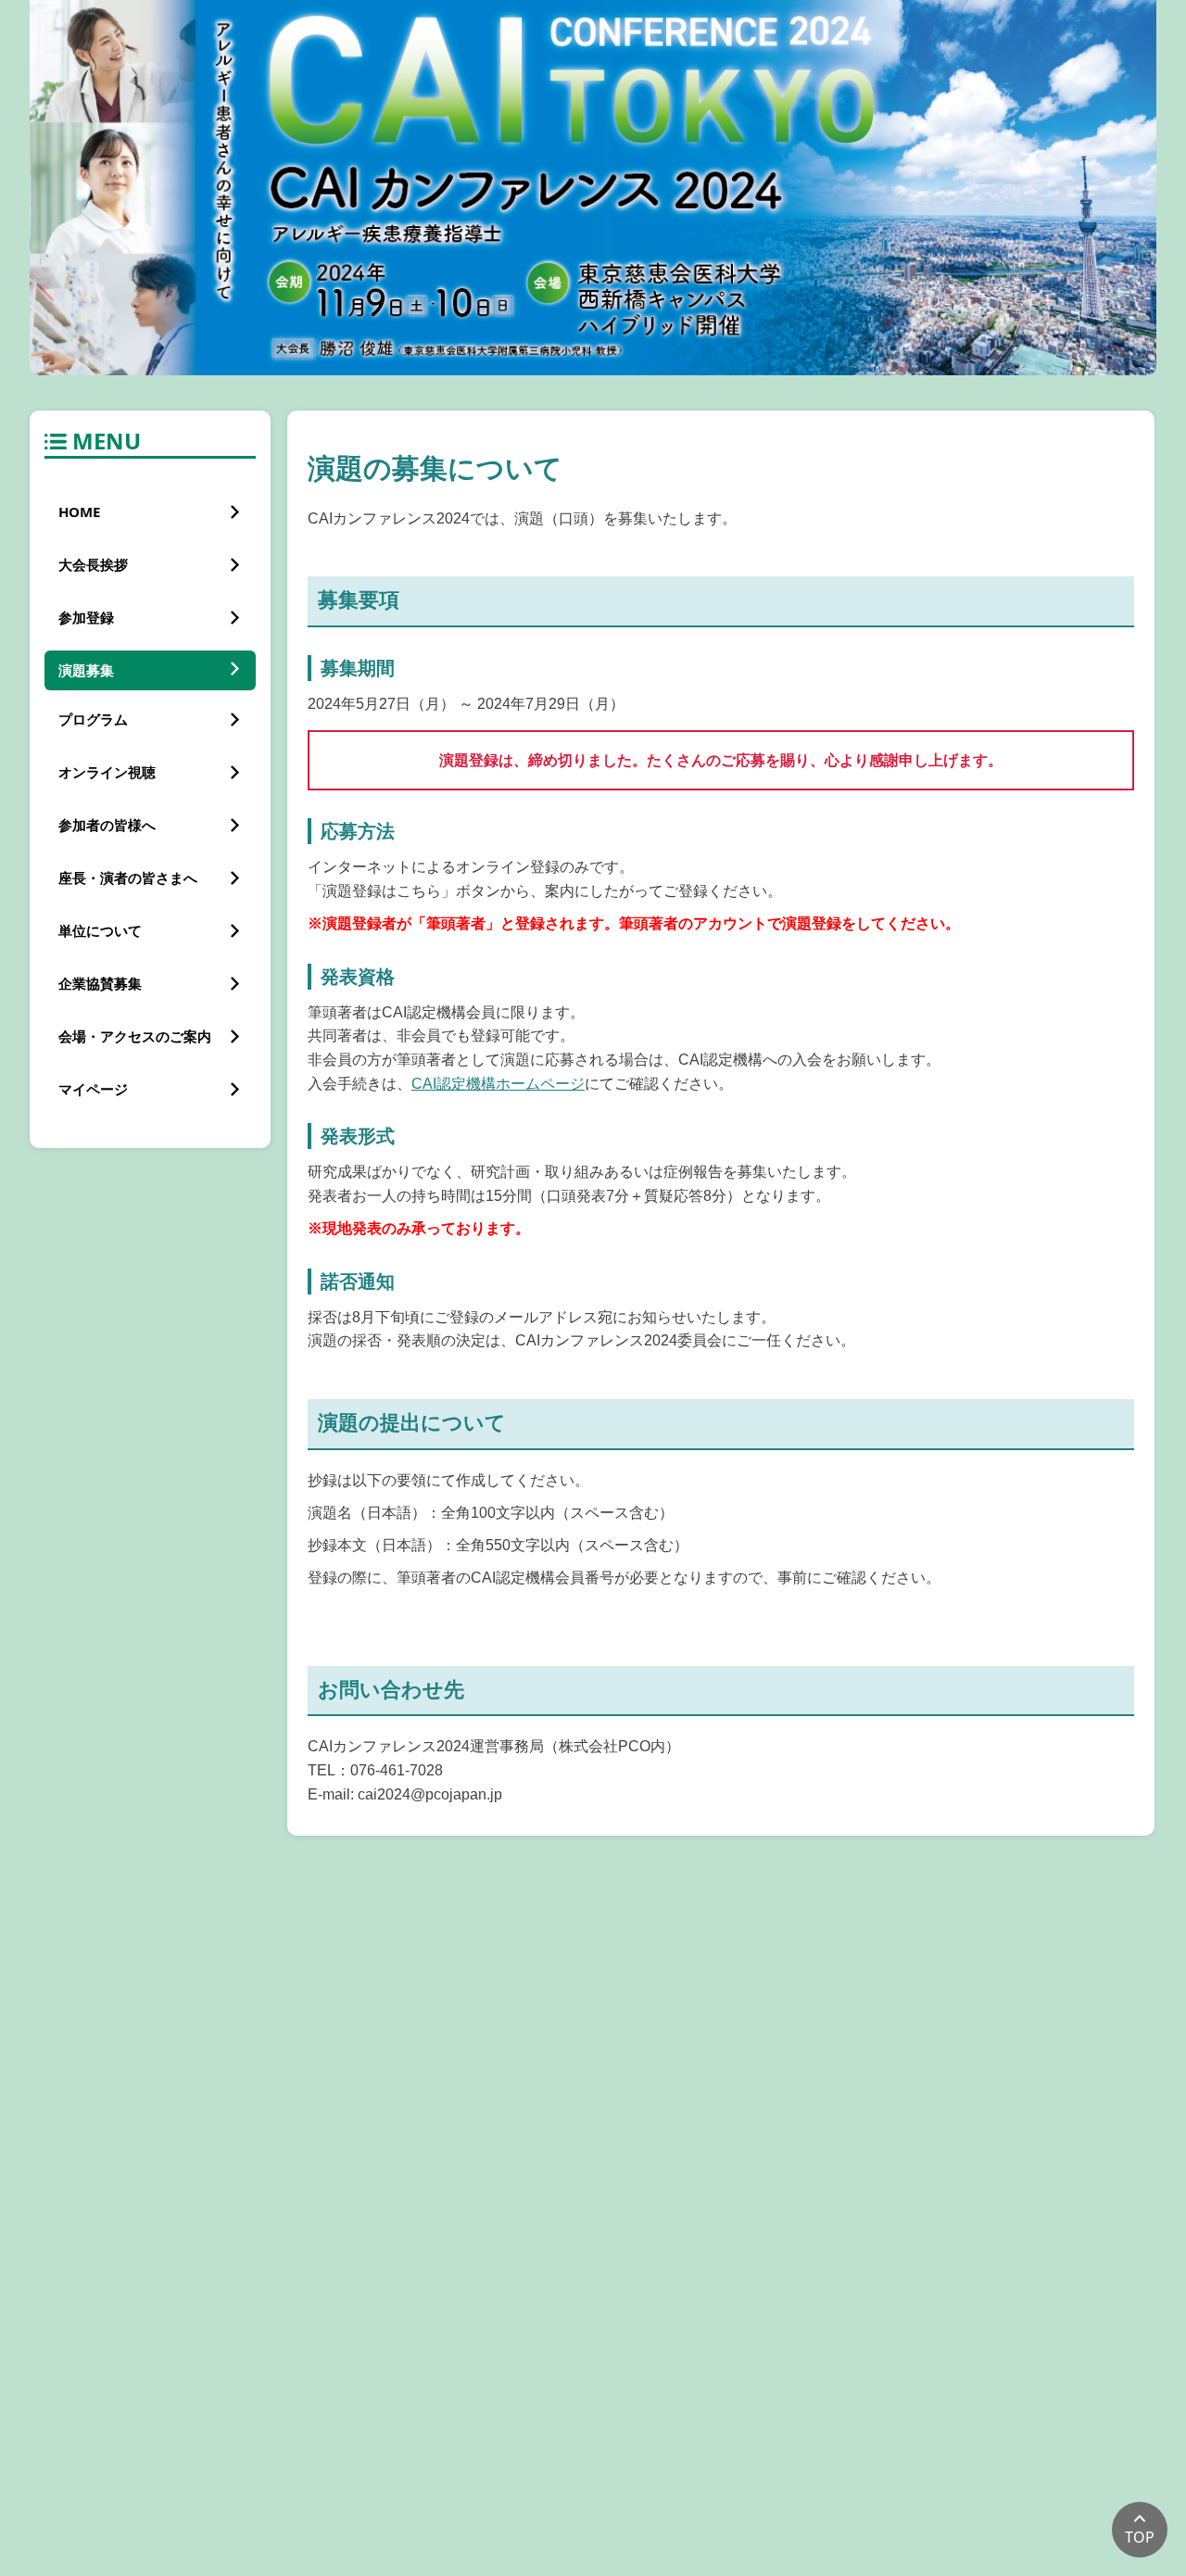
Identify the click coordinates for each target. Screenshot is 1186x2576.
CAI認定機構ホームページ (498, 1084)
